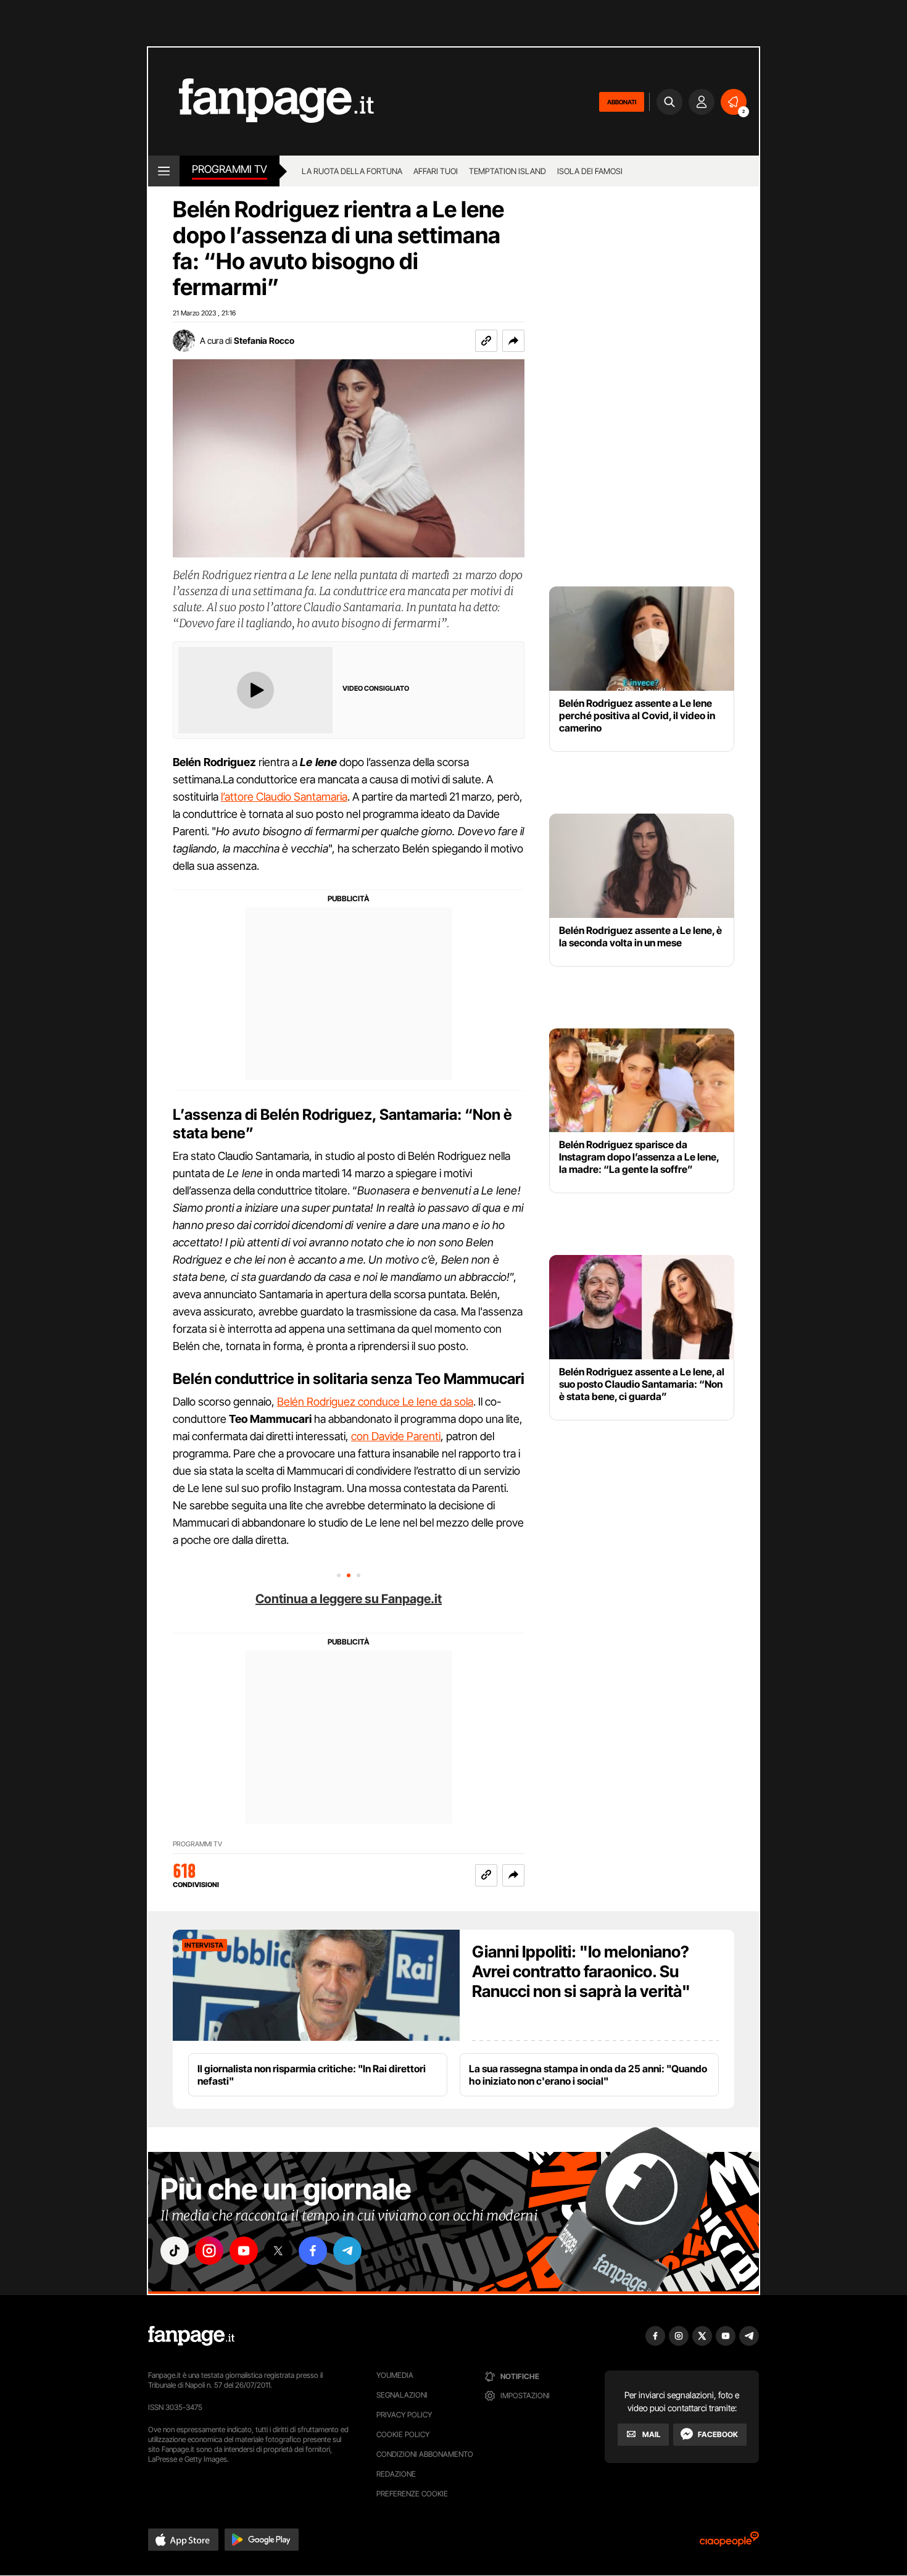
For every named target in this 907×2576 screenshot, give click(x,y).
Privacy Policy (404, 2415)
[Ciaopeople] (729, 2543)
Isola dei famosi (590, 171)
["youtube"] (244, 2251)
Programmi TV (197, 1844)
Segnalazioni (402, 2395)
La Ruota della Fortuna (352, 171)
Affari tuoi (436, 171)
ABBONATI (622, 102)
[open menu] (164, 171)
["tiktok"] (175, 2251)
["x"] (278, 2251)
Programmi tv (230, 169)
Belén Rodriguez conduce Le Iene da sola (375, 1402)
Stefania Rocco (264, 340)
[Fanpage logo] (261, 102)
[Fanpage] (191, 2336)
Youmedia (395, 2375)
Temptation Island (507, 171)
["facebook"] (313, 2251)
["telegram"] (347, 2251)
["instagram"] (209, 2251)
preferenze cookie (412, 2494)
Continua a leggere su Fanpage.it (349, 1599)
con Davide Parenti (396, 1436)
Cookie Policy (403, 2434)
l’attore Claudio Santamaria (284, 797)
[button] (513, 341)
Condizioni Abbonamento (425, 2454)
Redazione (396, 2474)
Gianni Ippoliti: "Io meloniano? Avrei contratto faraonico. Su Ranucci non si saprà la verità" (581, 1971)
